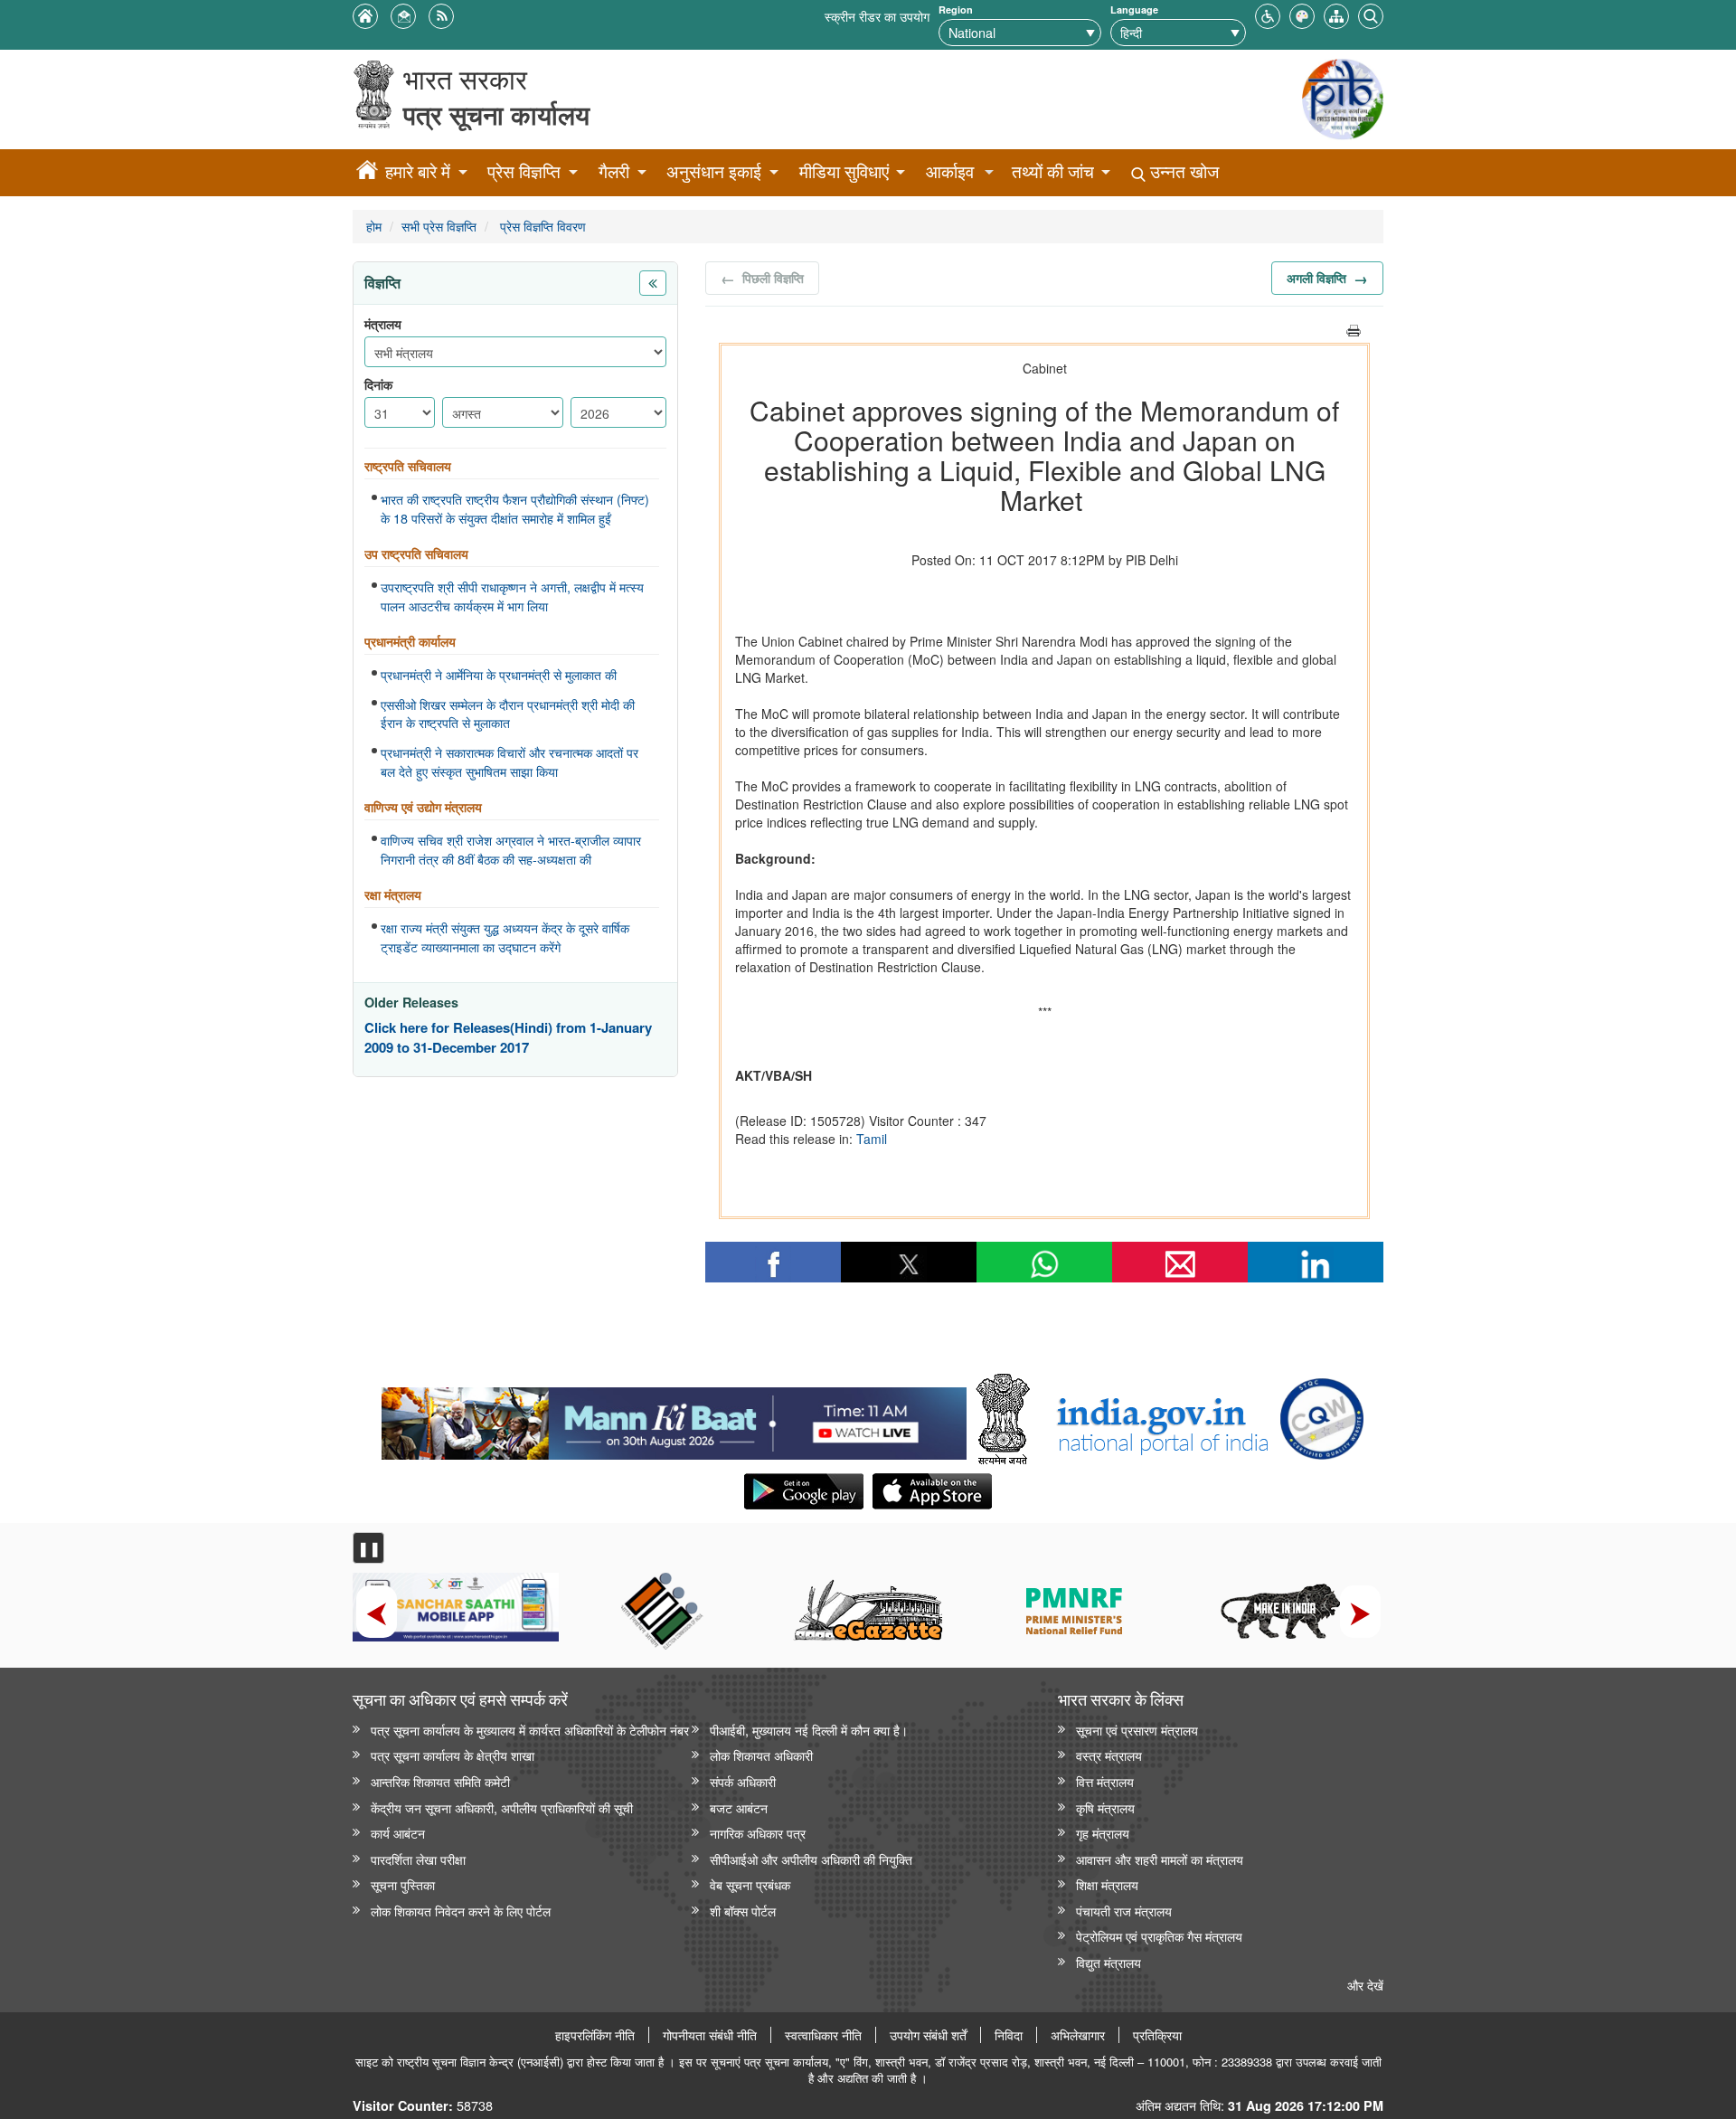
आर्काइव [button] (950, 171)
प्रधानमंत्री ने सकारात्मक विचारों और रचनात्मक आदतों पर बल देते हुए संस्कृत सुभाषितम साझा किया (509, 762)
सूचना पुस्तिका (403, 1884)
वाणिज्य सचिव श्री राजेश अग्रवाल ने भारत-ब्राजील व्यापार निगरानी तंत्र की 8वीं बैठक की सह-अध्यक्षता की (511, 850)
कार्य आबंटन (398, 1833)
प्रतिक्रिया (1157, 2035)
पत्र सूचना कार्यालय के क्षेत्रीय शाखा (453, 1755)
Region (956, 9)
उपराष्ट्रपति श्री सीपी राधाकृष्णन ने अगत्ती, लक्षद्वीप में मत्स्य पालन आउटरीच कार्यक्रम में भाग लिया (512, 596)
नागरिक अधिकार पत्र (758, 1833)
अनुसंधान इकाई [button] (714, 171)
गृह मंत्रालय (1103, 1833)
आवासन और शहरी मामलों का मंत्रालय (1160, 1859)
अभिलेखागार (1078, 2035)
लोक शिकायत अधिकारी (761, 1755)
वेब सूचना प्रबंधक (750, 1884)
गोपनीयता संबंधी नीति (710, 2035)
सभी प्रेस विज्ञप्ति (439, 226)
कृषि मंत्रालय (1105, 1807)
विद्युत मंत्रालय (1109, 1962)
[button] (1268, 14)
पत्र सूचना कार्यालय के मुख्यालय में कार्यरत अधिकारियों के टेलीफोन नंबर (530, 1730)
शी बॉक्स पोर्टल (743, 1911)
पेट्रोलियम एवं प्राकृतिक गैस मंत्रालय (1159, 1936)
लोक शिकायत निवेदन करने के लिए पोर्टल (461, 1911)
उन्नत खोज (1182, 171)
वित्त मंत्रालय (1105, 1781)
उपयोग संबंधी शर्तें (928, 2035)
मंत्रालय (383, 324)
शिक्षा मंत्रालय (1107, 1884)
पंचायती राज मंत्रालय (1124, 1911)
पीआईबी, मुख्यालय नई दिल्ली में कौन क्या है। (809, 1730)
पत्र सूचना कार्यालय (496, 114)
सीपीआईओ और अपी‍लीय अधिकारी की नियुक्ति (811, 1859)
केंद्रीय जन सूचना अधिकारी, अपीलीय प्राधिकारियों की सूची (502, 1807)
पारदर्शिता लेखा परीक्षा (418, 1859)
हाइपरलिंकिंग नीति (595, 2035)
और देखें (1365, 1985)
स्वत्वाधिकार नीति (823, 2035)
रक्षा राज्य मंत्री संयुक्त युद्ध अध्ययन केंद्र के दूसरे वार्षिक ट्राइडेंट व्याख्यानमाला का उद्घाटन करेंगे (505, 937)
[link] (674, 1419)
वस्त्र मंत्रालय (1109, 1755)
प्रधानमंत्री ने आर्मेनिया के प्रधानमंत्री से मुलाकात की (499, 675)
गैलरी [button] (614, 171)
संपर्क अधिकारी (743, 1781)
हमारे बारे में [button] (418, 171)
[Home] (367, 173)
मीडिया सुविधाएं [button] (844, 171)
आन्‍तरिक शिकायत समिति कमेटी (440, 1781)
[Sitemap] (1336, 14)
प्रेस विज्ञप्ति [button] (524, 171)
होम (374, 226)
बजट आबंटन (739, 1807)
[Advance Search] (1371, 14)
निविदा (1009, 2035)
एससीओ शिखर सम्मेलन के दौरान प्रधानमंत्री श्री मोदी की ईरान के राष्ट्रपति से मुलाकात (508, 714)
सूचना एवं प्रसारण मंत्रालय (1137, 1730)
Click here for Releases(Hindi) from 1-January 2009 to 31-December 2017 (508, 1038)
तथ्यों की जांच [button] (1053, 171)
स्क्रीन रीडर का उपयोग (877, 16)
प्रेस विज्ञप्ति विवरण (541, 226)
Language (1134, 9)
